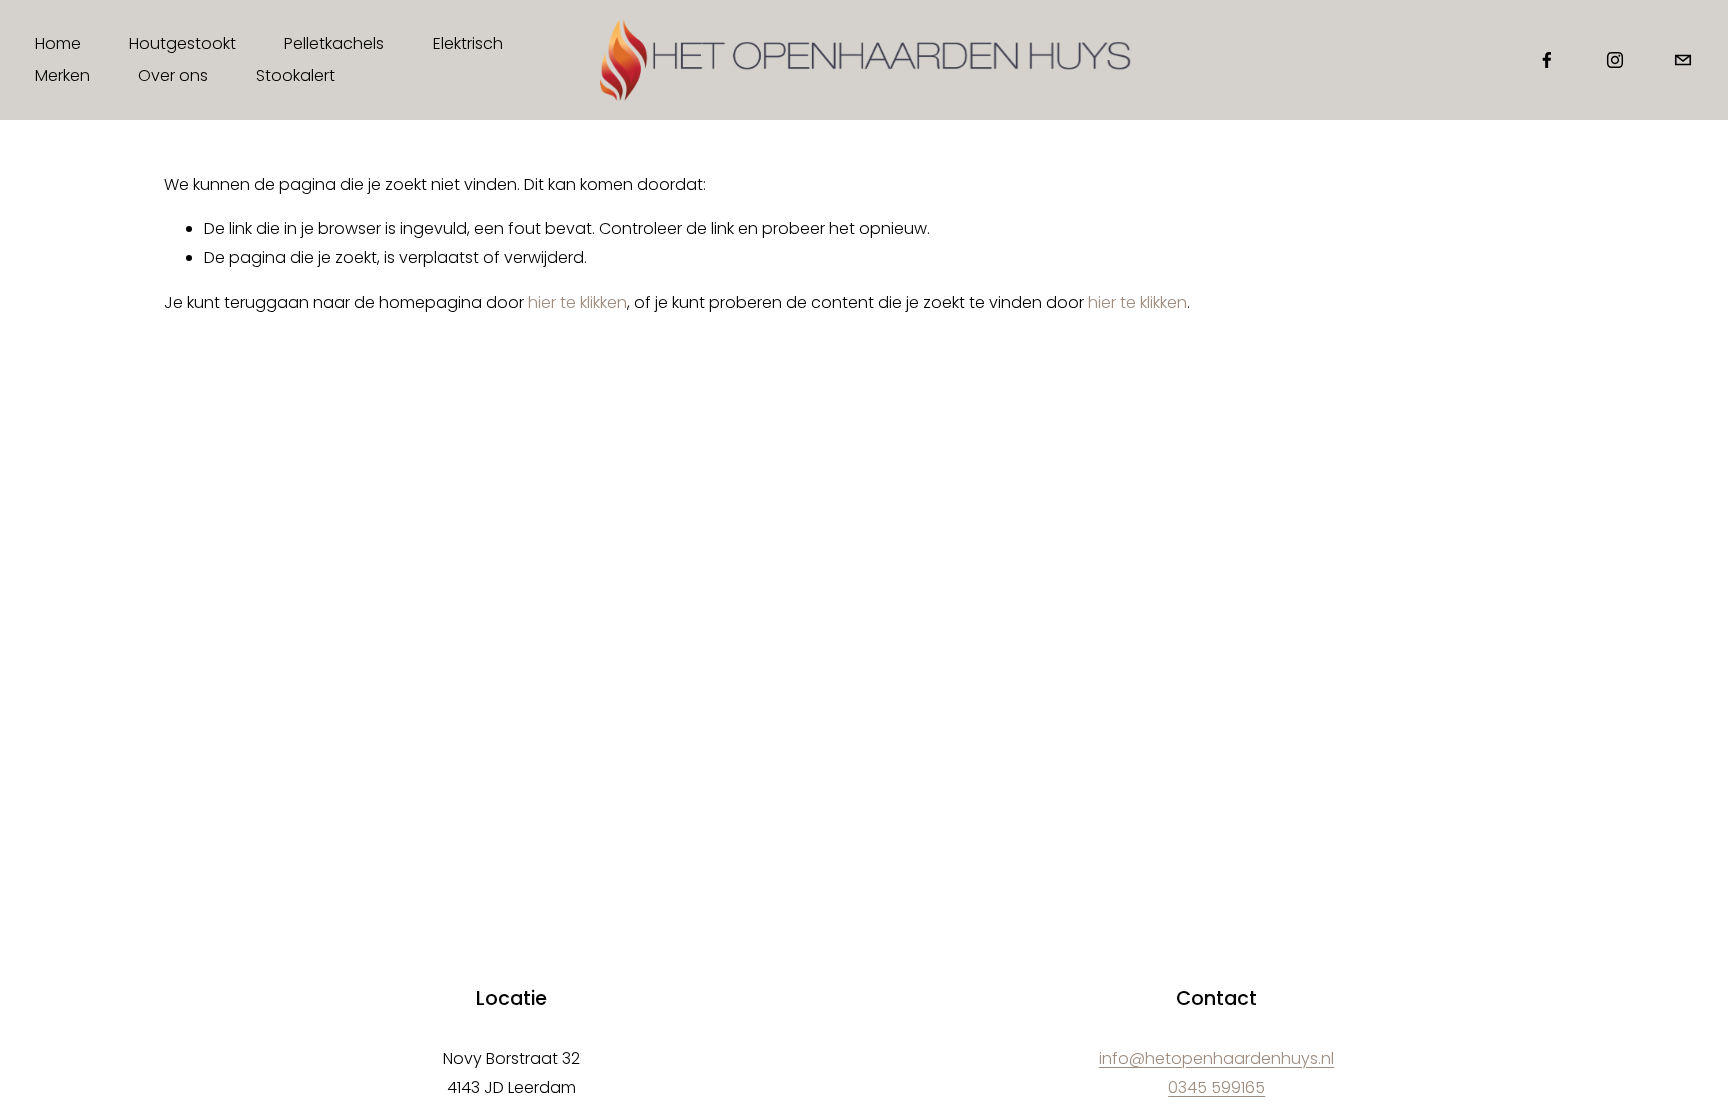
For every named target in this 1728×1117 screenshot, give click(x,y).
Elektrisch (468, 43)
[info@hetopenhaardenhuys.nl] (1683, 60)
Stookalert (295, 75)
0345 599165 (1216, 1087)
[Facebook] (1547, 60)
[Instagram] (1615, 60)
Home (58, 43)
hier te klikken (577, 302)
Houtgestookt (182, 43)
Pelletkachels (334, 43)
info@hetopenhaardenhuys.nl (1216, 1058)
